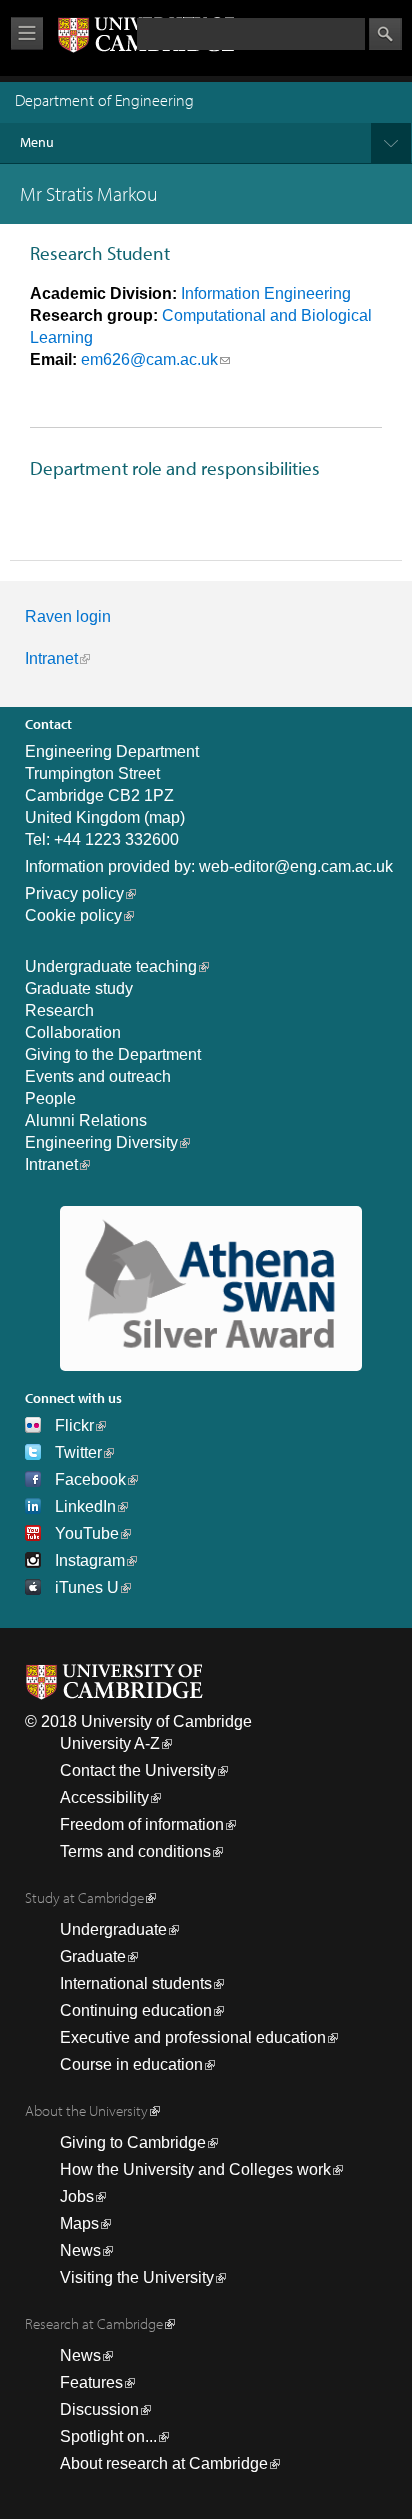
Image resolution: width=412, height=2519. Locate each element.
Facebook (90, 1479)
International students (136, 1983)
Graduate (93, 1956)
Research (59, 1010)
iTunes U (87, 1587)
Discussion (99, 2409)
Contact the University (138, 1770)
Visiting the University (137, 2277)
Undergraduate (113, 1929)
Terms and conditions (135, 1851)
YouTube (87, 1533)
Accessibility (104, 1797)
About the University (86, 2110)
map (164, 817)
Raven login (68, 616)
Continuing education (136, 2010)
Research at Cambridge (94, 2323)
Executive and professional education (193, 2037)
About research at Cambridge (164, 2463)
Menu (37, 142)
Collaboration (73, 1032)
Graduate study (79, 988)
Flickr (74, 1425)
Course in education (131, 2064)
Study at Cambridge (84, 1897)
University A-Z (110, 1743)
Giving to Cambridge (133, 2142)
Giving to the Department (113, 1054)
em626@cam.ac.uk (149, 359)
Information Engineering (266, 293)
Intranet (51, 658)
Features (91, 2382)
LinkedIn (85, 1506)
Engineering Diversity (101, 1142)
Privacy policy (74, 893)
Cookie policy (73, 915)
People (50, 1098)
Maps (79, 2223)
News (80, 2250)
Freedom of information (142, 1824)
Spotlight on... (108, 2436)
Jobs (77, 2196)
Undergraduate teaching (111, 966)
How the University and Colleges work (195, 2169)
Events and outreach (98, 1076)
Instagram (90, 1560)
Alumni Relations (86, 1120)
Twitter (78, 1452)
